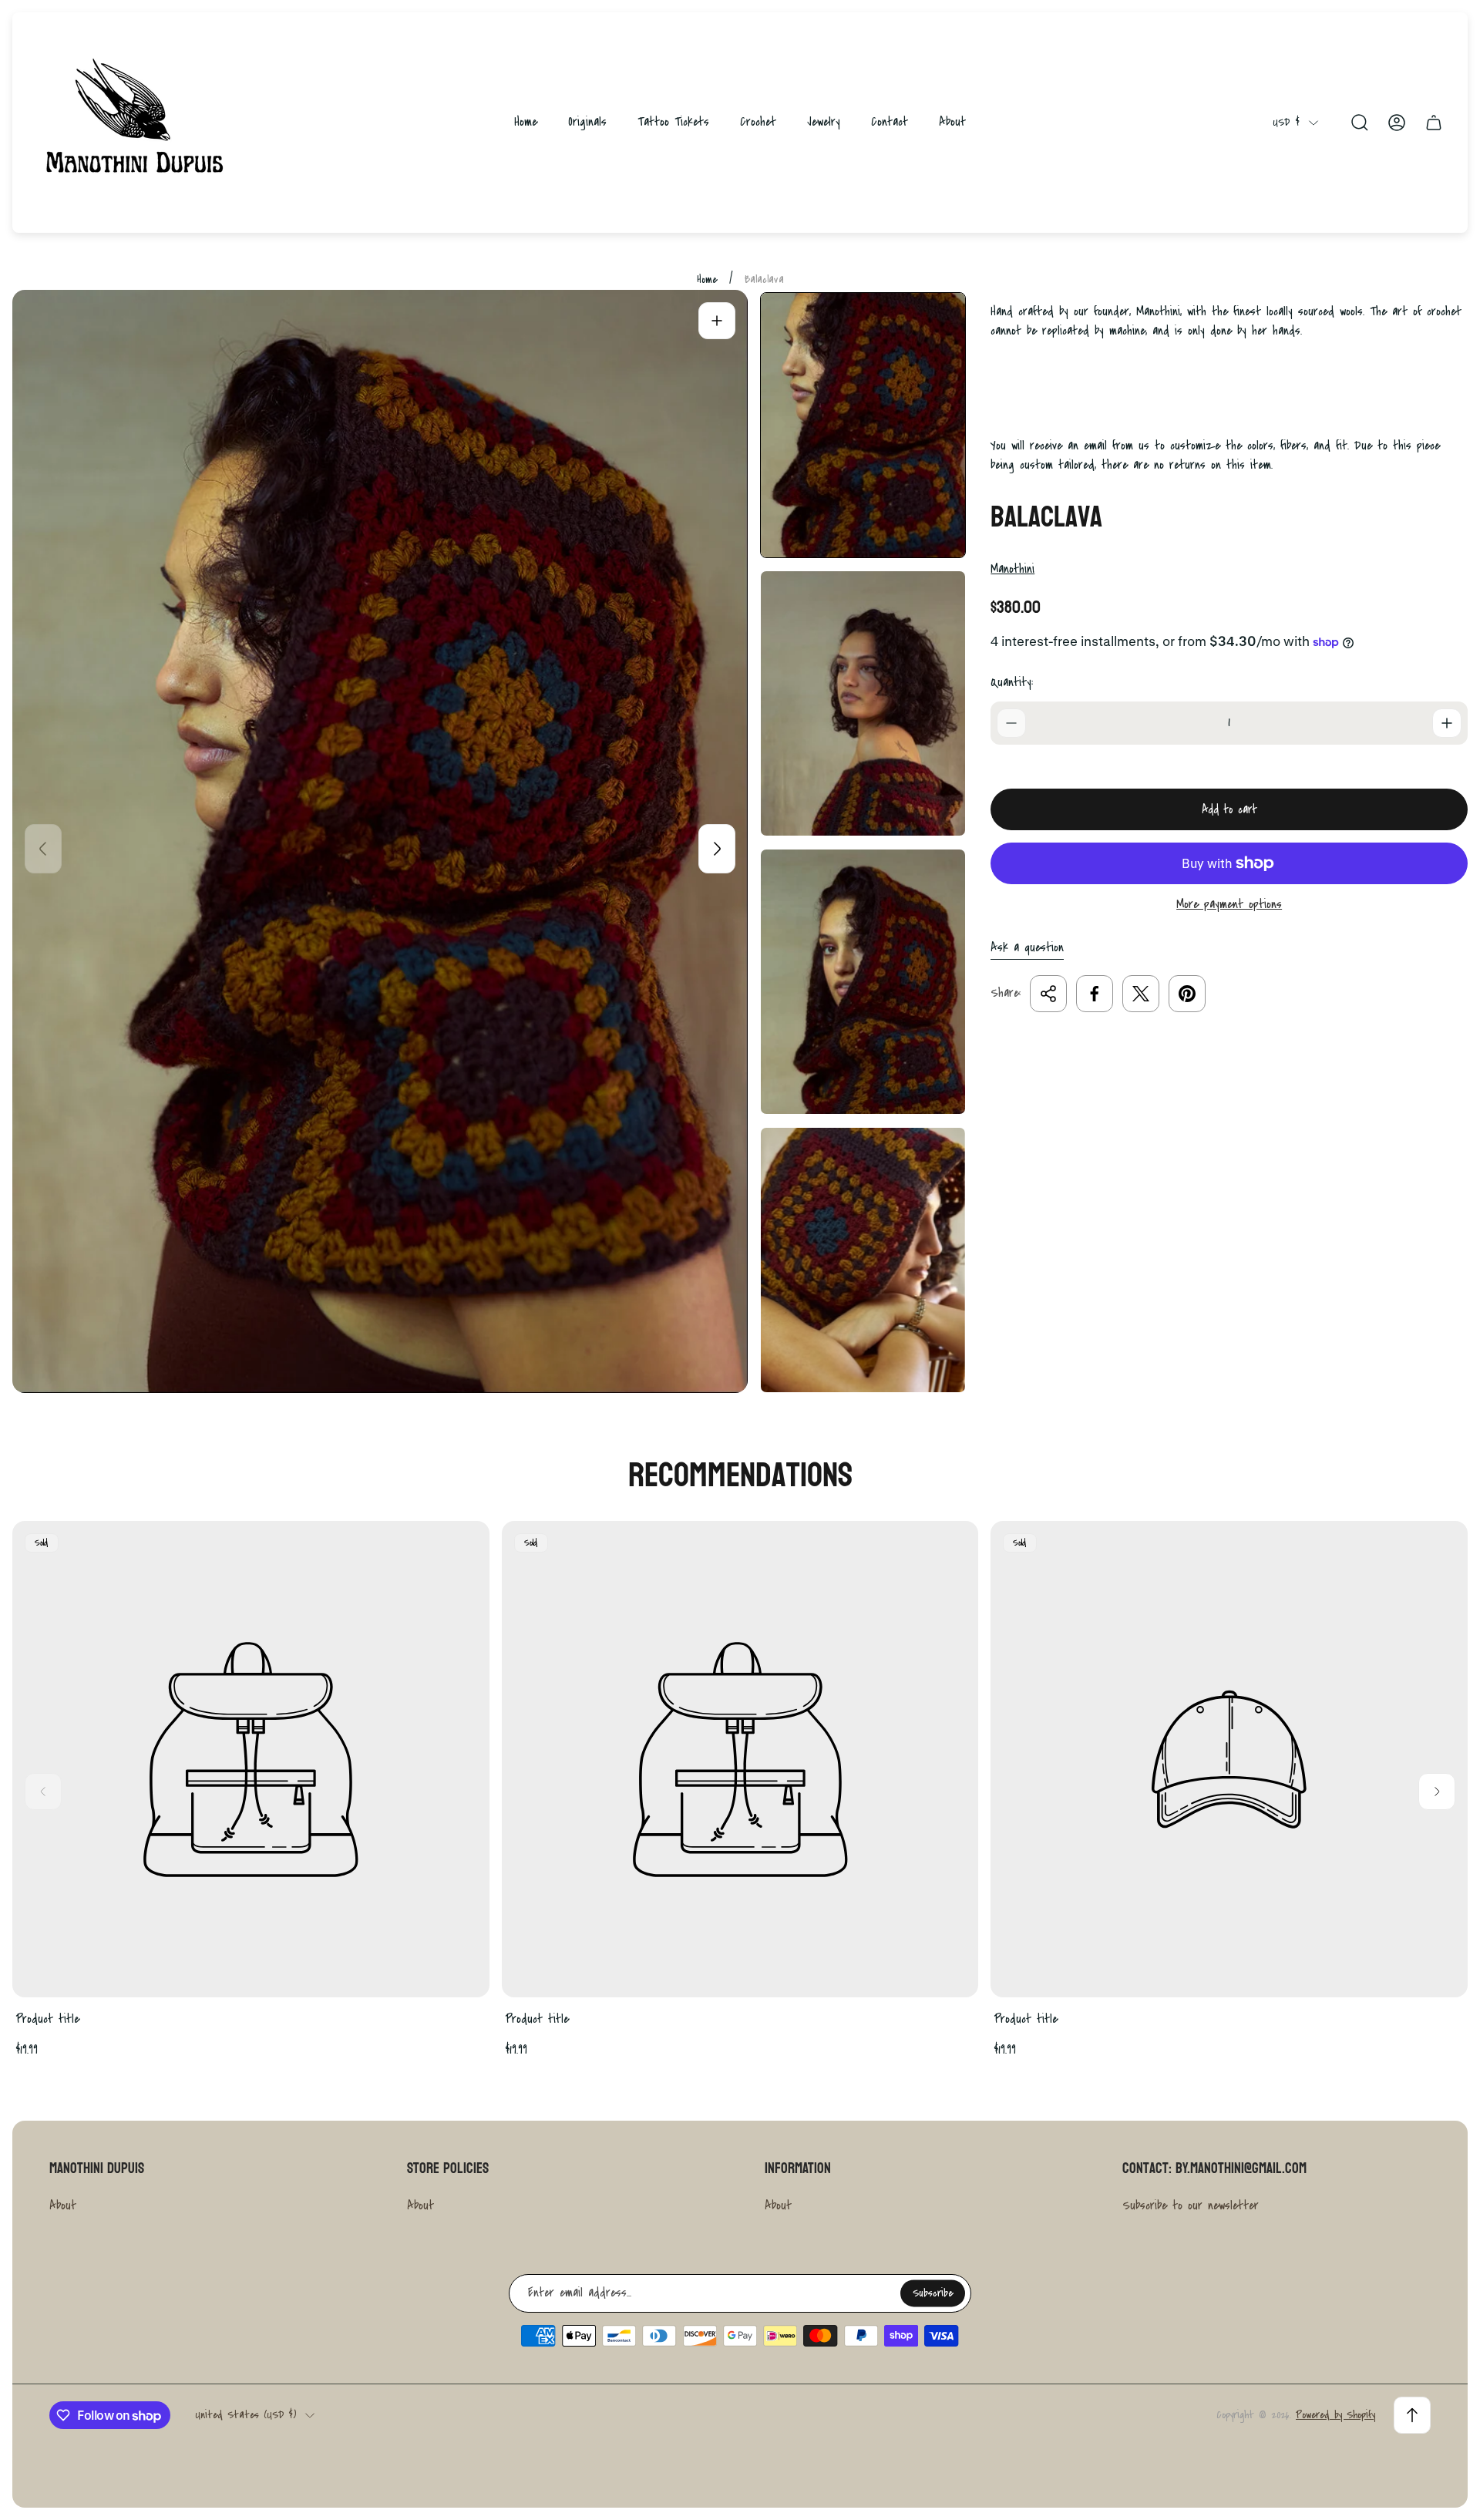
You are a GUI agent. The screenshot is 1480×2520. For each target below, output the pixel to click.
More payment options (1229, 905)
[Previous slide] (43, 849)
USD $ (1286, 122)
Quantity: (1012, 682)
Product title (47, 2019)
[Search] (1360, 123)
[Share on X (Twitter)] (1141, 994)
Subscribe (933, 2293)
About (63, 2205)
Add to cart (1229, 809)
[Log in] (1397, 123)
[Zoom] (717, 321)
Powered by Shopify (1335, 2415)
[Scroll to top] (1412, 2415)
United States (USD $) (246, 2415)
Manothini (1012, 569)
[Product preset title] (251, 1760)
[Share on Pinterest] (1187, 994)
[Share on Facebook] (1095, 994)
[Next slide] (717, 849)
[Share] (1048, 994)
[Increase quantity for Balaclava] (1447, 723)
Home (707, 279)
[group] (863, 425)
